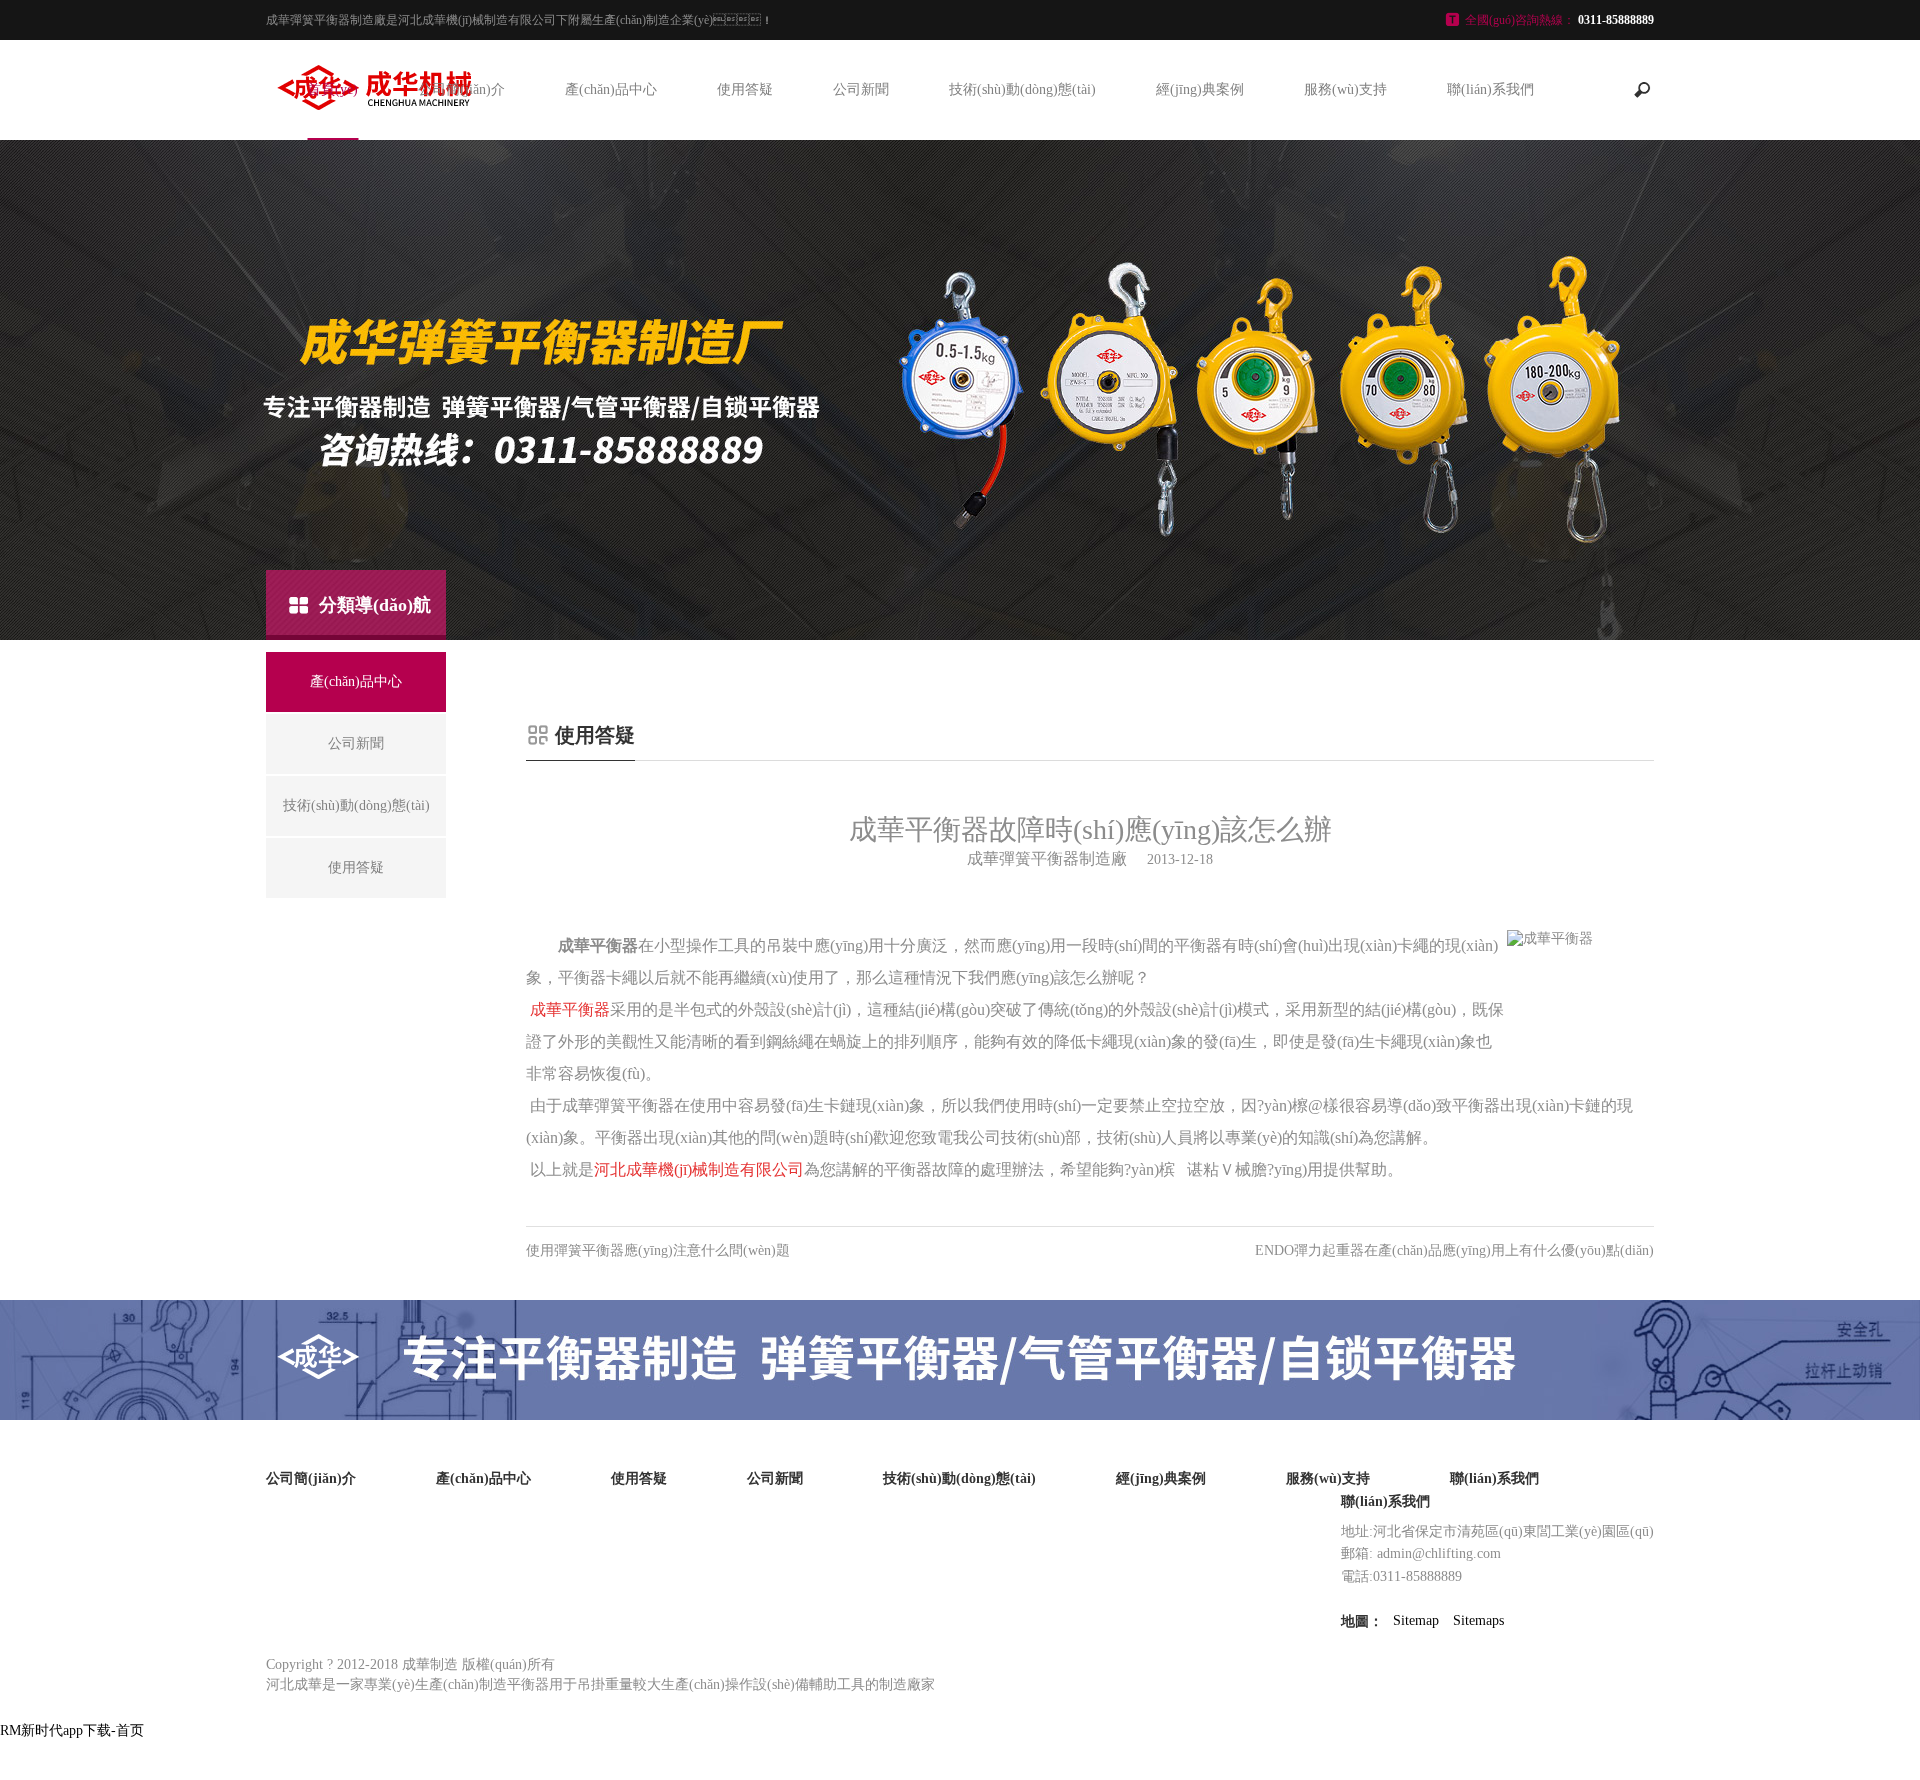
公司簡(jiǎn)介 (461, 89)
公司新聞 (861, 89)
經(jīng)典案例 (1200, 89)
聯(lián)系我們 (1490, 89)
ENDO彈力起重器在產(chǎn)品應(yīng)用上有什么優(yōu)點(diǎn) (1454, 1250)
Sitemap (1416, 1620)
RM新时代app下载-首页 (72, 1730)
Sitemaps (1478, 1620)
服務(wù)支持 (1345, 89)
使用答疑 (745, 89)
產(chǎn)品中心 (611, 89)
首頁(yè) (332, 89)
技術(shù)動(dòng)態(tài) (1022, 89)
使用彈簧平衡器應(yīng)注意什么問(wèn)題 (658, 1250)
